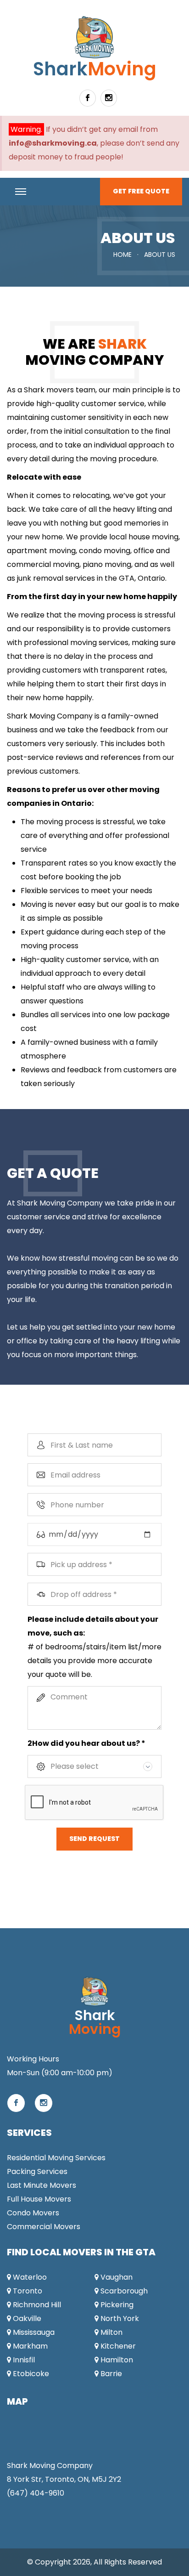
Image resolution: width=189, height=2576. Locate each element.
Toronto (27, 2291)
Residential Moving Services (56, 2158)
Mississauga (33, 2332)
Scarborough (123, 2291)
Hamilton (116, 2360)
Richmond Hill (36, 2305)
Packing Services (37, 2171)
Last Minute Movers (42, 2185)
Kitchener (117, 2346)
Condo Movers (33, 2213)
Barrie (110, 2374)
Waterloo (29, 2277)
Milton (111, 2332)
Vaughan (116, 2277)
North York (119, 2318)
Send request (94, 1839)
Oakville (26, 2318)
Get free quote (141, 191)
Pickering (116, 2305)
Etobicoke (30, 2374)
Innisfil (23, 2360)
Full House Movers (39, 2199)
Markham (29, 2346)
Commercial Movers (44, 2227)
